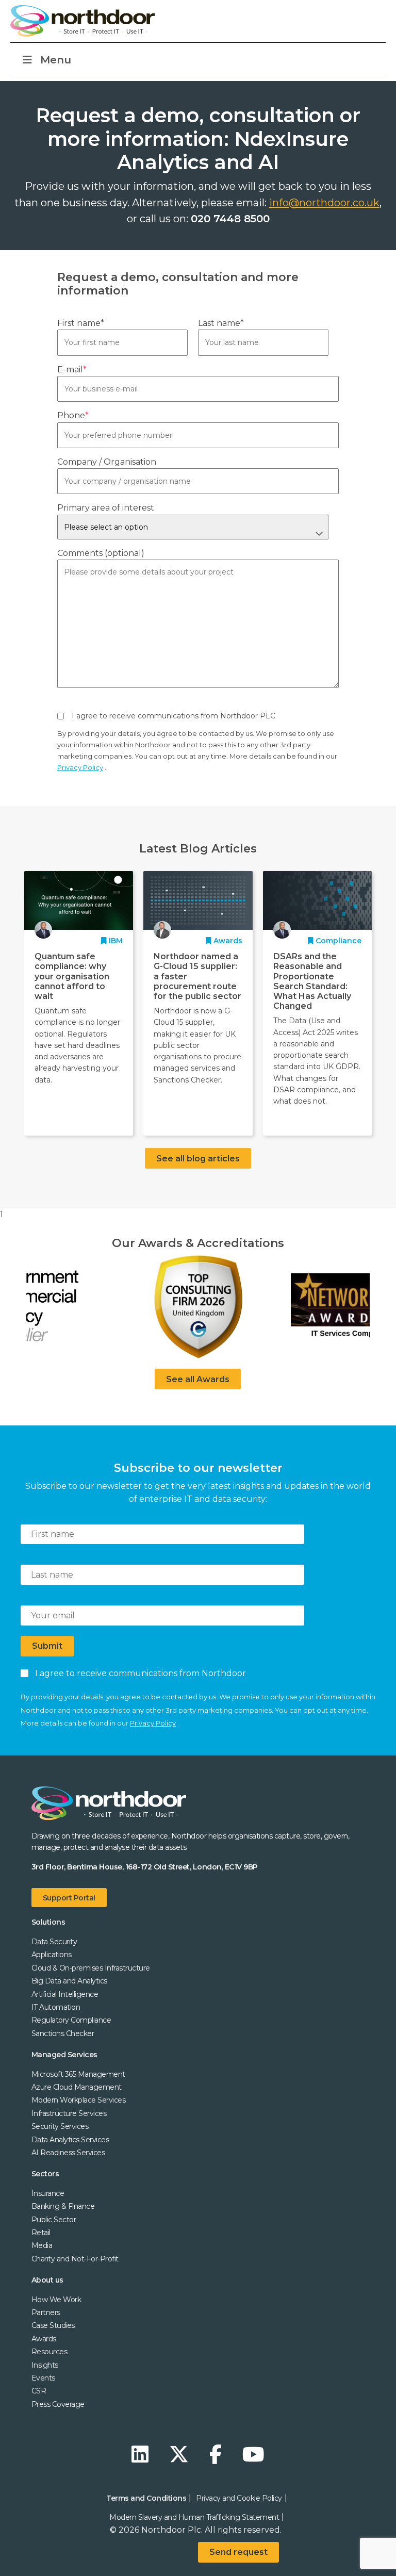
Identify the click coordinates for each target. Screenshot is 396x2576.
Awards (44, 2339)
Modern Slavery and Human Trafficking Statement (194, 2517)
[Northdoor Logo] (82, 21)
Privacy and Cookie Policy (239, 2498)
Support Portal (69, 1898)
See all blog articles (198, 1159)
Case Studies (53, 2325)
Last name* (221, 323)
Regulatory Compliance (71, 2020)
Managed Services (64, 2055)
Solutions (48, 1922)
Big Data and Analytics (69, 1981)
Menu (56, 60)
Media (42, 2245)
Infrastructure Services (69, 2113)
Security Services (60, 2126)
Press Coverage (58, 2404)
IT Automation (56, 2007)
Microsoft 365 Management (78, 2074)
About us (47, 2280)
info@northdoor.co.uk (324, 203)
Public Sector (54, 2220)
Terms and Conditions (146, 2498)
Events (43, 2378)
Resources (49, 2352)
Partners (46, 2312)
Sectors (45, 2174)
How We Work (56, 2300)
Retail (41, 2233)
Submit (47, 1646)
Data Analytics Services (70, 2140)
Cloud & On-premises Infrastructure (91, 1968)
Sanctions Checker (63, 2033)
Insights (45, 2365)
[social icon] (143, 2455)
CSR (39, 2391)
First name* (81, 323)
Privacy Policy (80, 767)
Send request (238, 2552)
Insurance (48, 2193)
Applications (52, 1955)
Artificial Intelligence (65, 1994)
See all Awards (198, 1379)
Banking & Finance (63, 2206)
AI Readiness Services (68, 2153)
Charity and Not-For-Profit (75, 2259)
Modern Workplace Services (79, 2100)
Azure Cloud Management (77, 2087)
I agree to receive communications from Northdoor (138, 1673)
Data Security (54, 1942)
